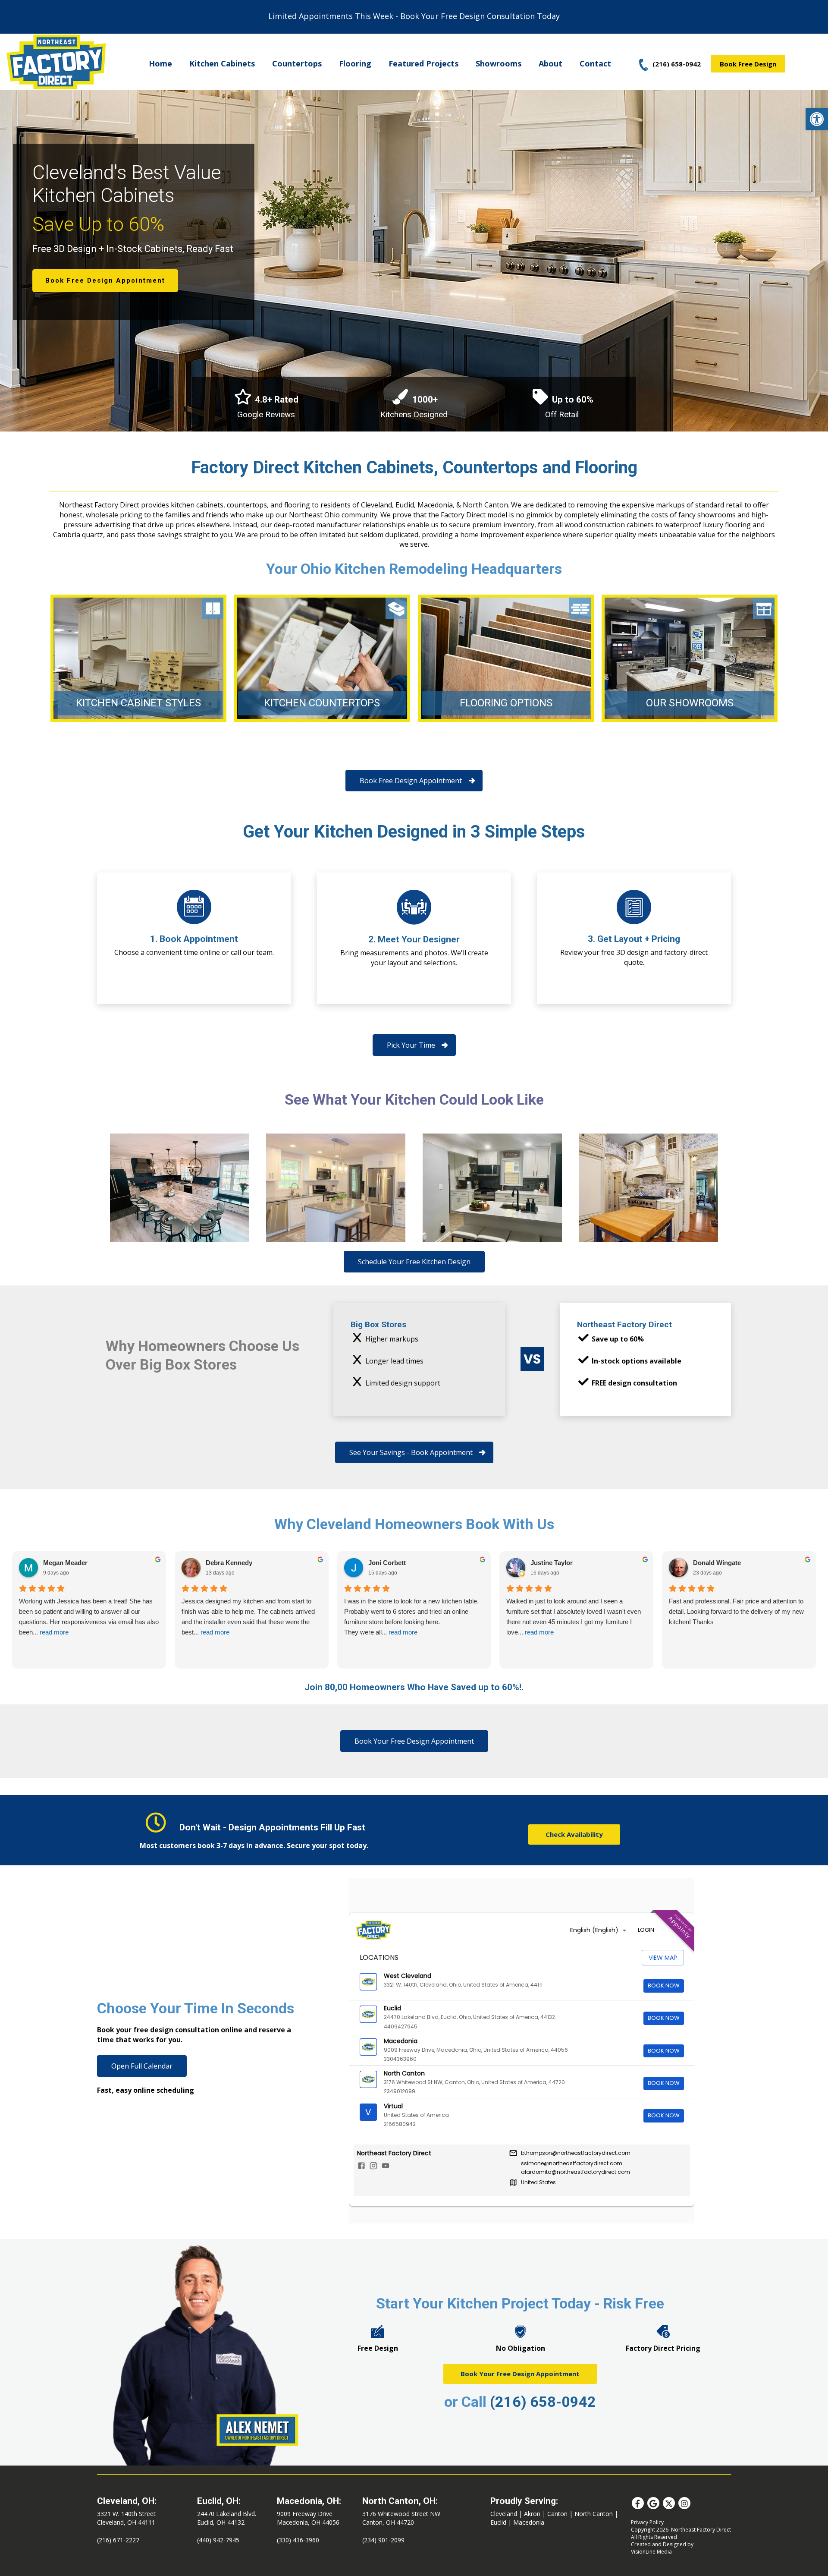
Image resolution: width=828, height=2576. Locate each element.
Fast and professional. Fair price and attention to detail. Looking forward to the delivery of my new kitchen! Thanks (736, 1611)
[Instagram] (684, 2503)
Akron (532, 2514)
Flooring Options (506, 703)
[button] (817, 119)
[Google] (653, 2503)
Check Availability (574, 1834)
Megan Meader (65, 1563)
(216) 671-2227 (118, 2540)
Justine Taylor (552, 1563)
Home (160, 63)
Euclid (498, 2522)
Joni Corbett (387, 1563)
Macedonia (529, 2522)
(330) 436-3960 (298, 2540)
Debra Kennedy (229, 1563)
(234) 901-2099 (383, 2540)
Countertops (297, 63)
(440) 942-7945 (218, 2540)
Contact (595, 63)
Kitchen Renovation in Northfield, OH (180, 1188)
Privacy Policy (647, 2522)
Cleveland (504, 2514)
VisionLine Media (651, 2552)
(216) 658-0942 (543, 2402)
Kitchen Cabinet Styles (138, 703)
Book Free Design (748, 64)
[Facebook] (638, 2503)
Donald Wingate (717, 1563)
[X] (669, 2503)
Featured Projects (423, 63)
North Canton (594, 2514)
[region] (414, 259)
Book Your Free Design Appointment (520, 2374)
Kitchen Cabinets (222, 63)
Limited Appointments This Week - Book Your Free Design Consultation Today (414, 16)
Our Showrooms (690, 703)
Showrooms (499, 63)
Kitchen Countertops (322, 703)
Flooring (355, 63)
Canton (557, 2514)
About (550, 63)
